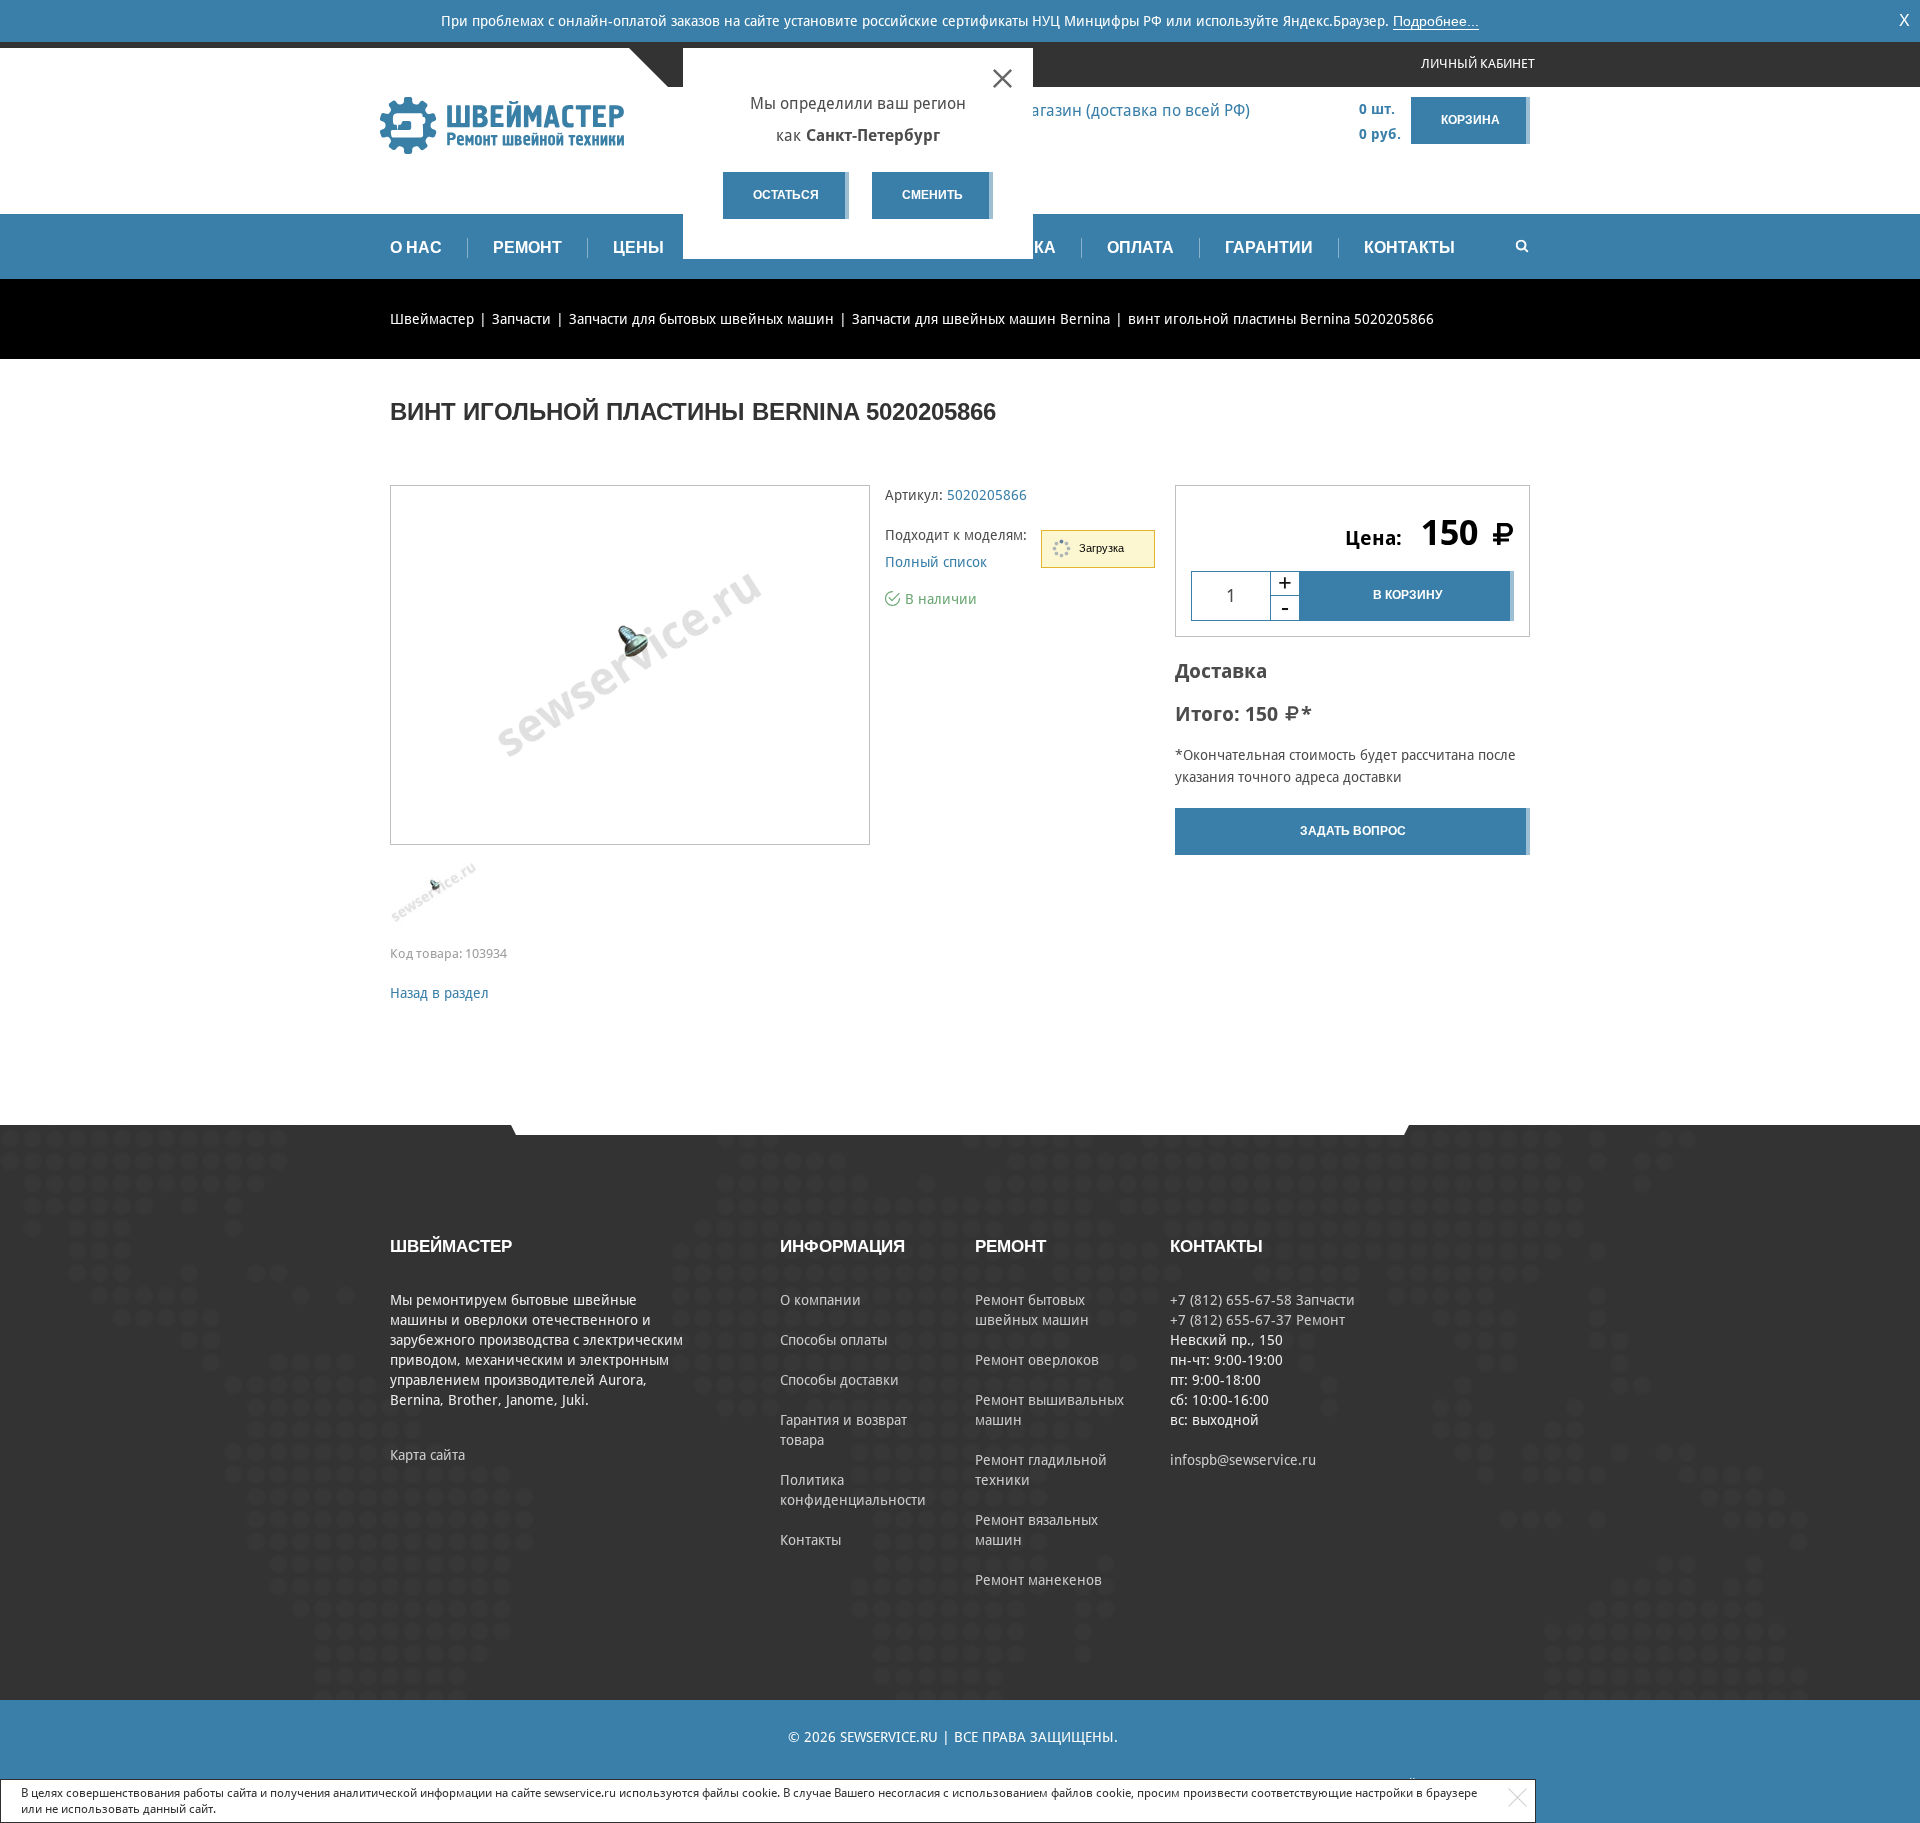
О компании (820, 1300)
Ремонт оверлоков (1037, 1360)
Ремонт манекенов (1038, 1580)
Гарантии (1269, 247)
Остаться (786, 195)
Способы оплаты (833, 1340)
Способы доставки (839, 1380)
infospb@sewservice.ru (1243, 1460)
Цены (638, 247)
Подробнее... (1436, 21)
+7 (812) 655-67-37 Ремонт (1257, 1320)
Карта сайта (427, 1455)
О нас (416, 247)
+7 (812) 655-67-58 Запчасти (1262, 1300)
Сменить (932, 195)
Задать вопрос (1353, 831)
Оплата (1140, 247)
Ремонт (527, 247)
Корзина (1470, 120)
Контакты (1409, 247)
